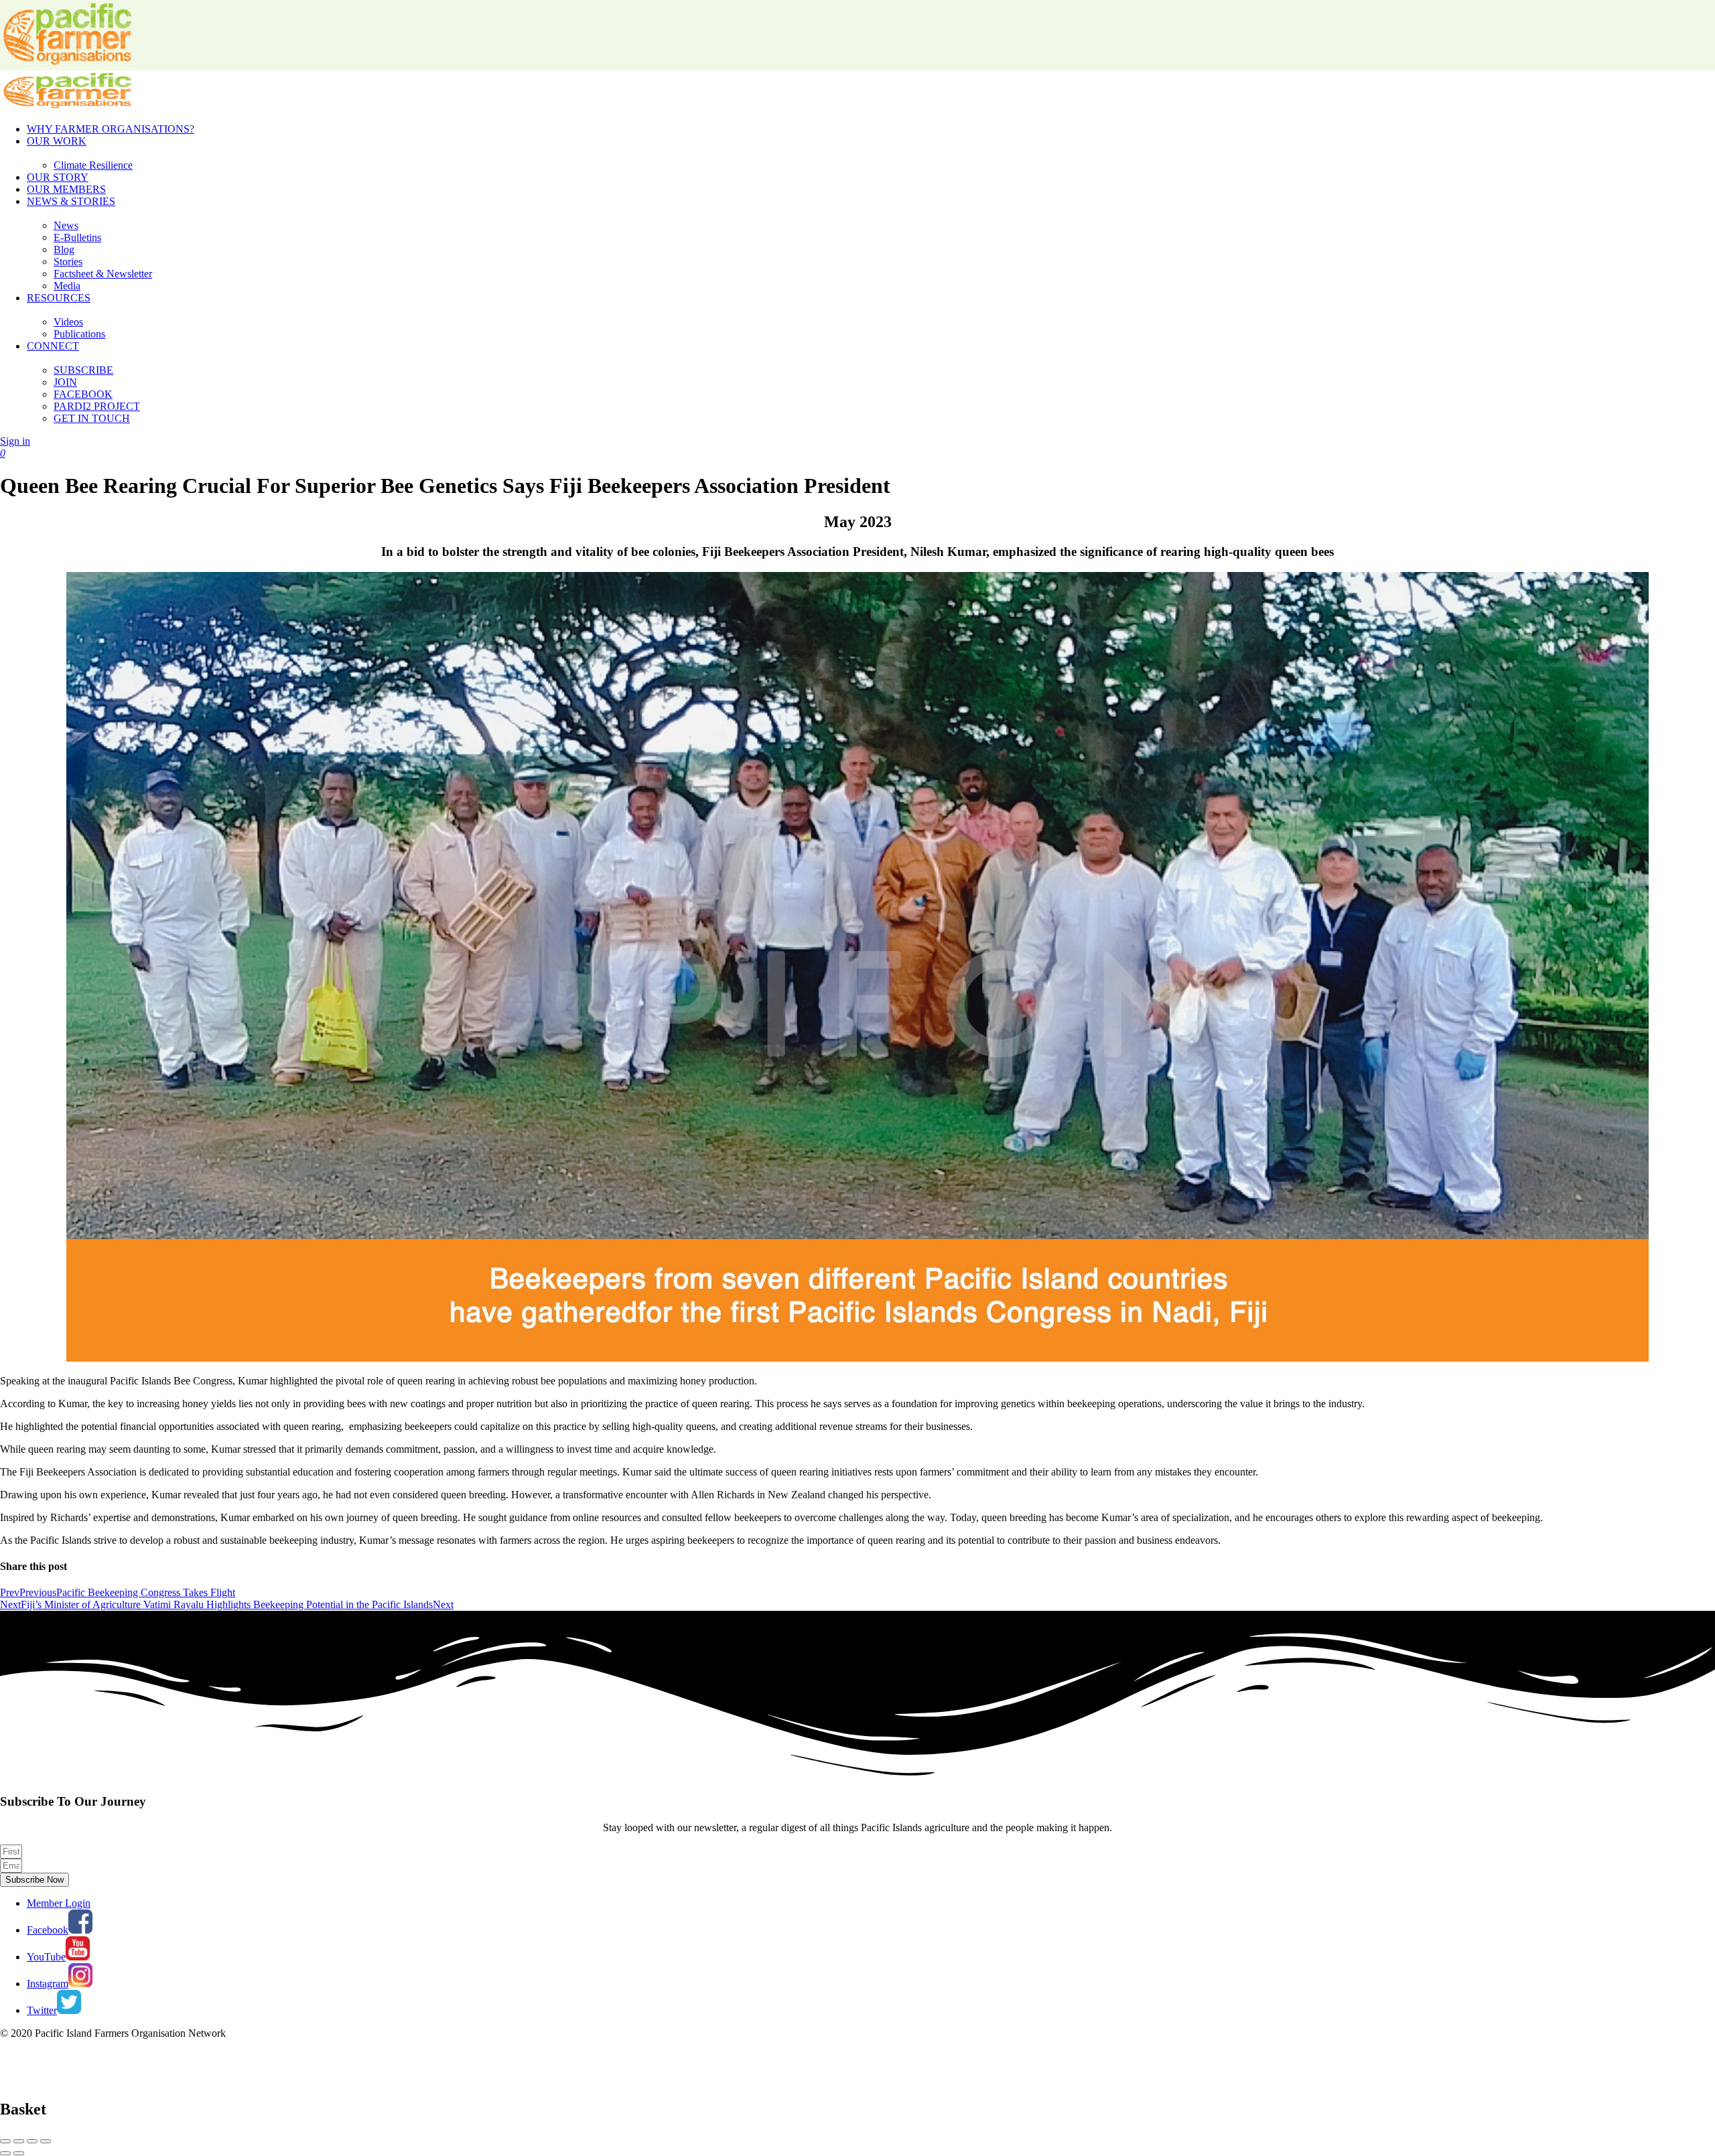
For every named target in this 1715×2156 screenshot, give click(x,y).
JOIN (65, 382)
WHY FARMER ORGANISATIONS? (111, 129)
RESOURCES (59, 298)
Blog (64, 249)
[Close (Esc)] (5, 2141)
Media (67, 286)
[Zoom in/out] (46, 2141)
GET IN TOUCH (92, 418)
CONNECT (53, 346)
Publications (79, 334)
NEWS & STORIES (71, 201)
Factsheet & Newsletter (103, 274)
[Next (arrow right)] (19, 2153)
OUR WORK (57, 141)
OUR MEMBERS (66, 189)
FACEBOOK (83, 394)
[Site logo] (67, 106)
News (66, 225)
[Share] (19, 2141)
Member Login (59, 1903)
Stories (68, 262)
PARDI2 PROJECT (97, 406)
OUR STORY (58, 177)
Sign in (15, 441)
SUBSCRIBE (83, 370)
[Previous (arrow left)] (5, 2153)
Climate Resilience (93, 165)
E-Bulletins (77, 237)
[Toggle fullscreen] (32, 2141)
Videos (68, 322)
